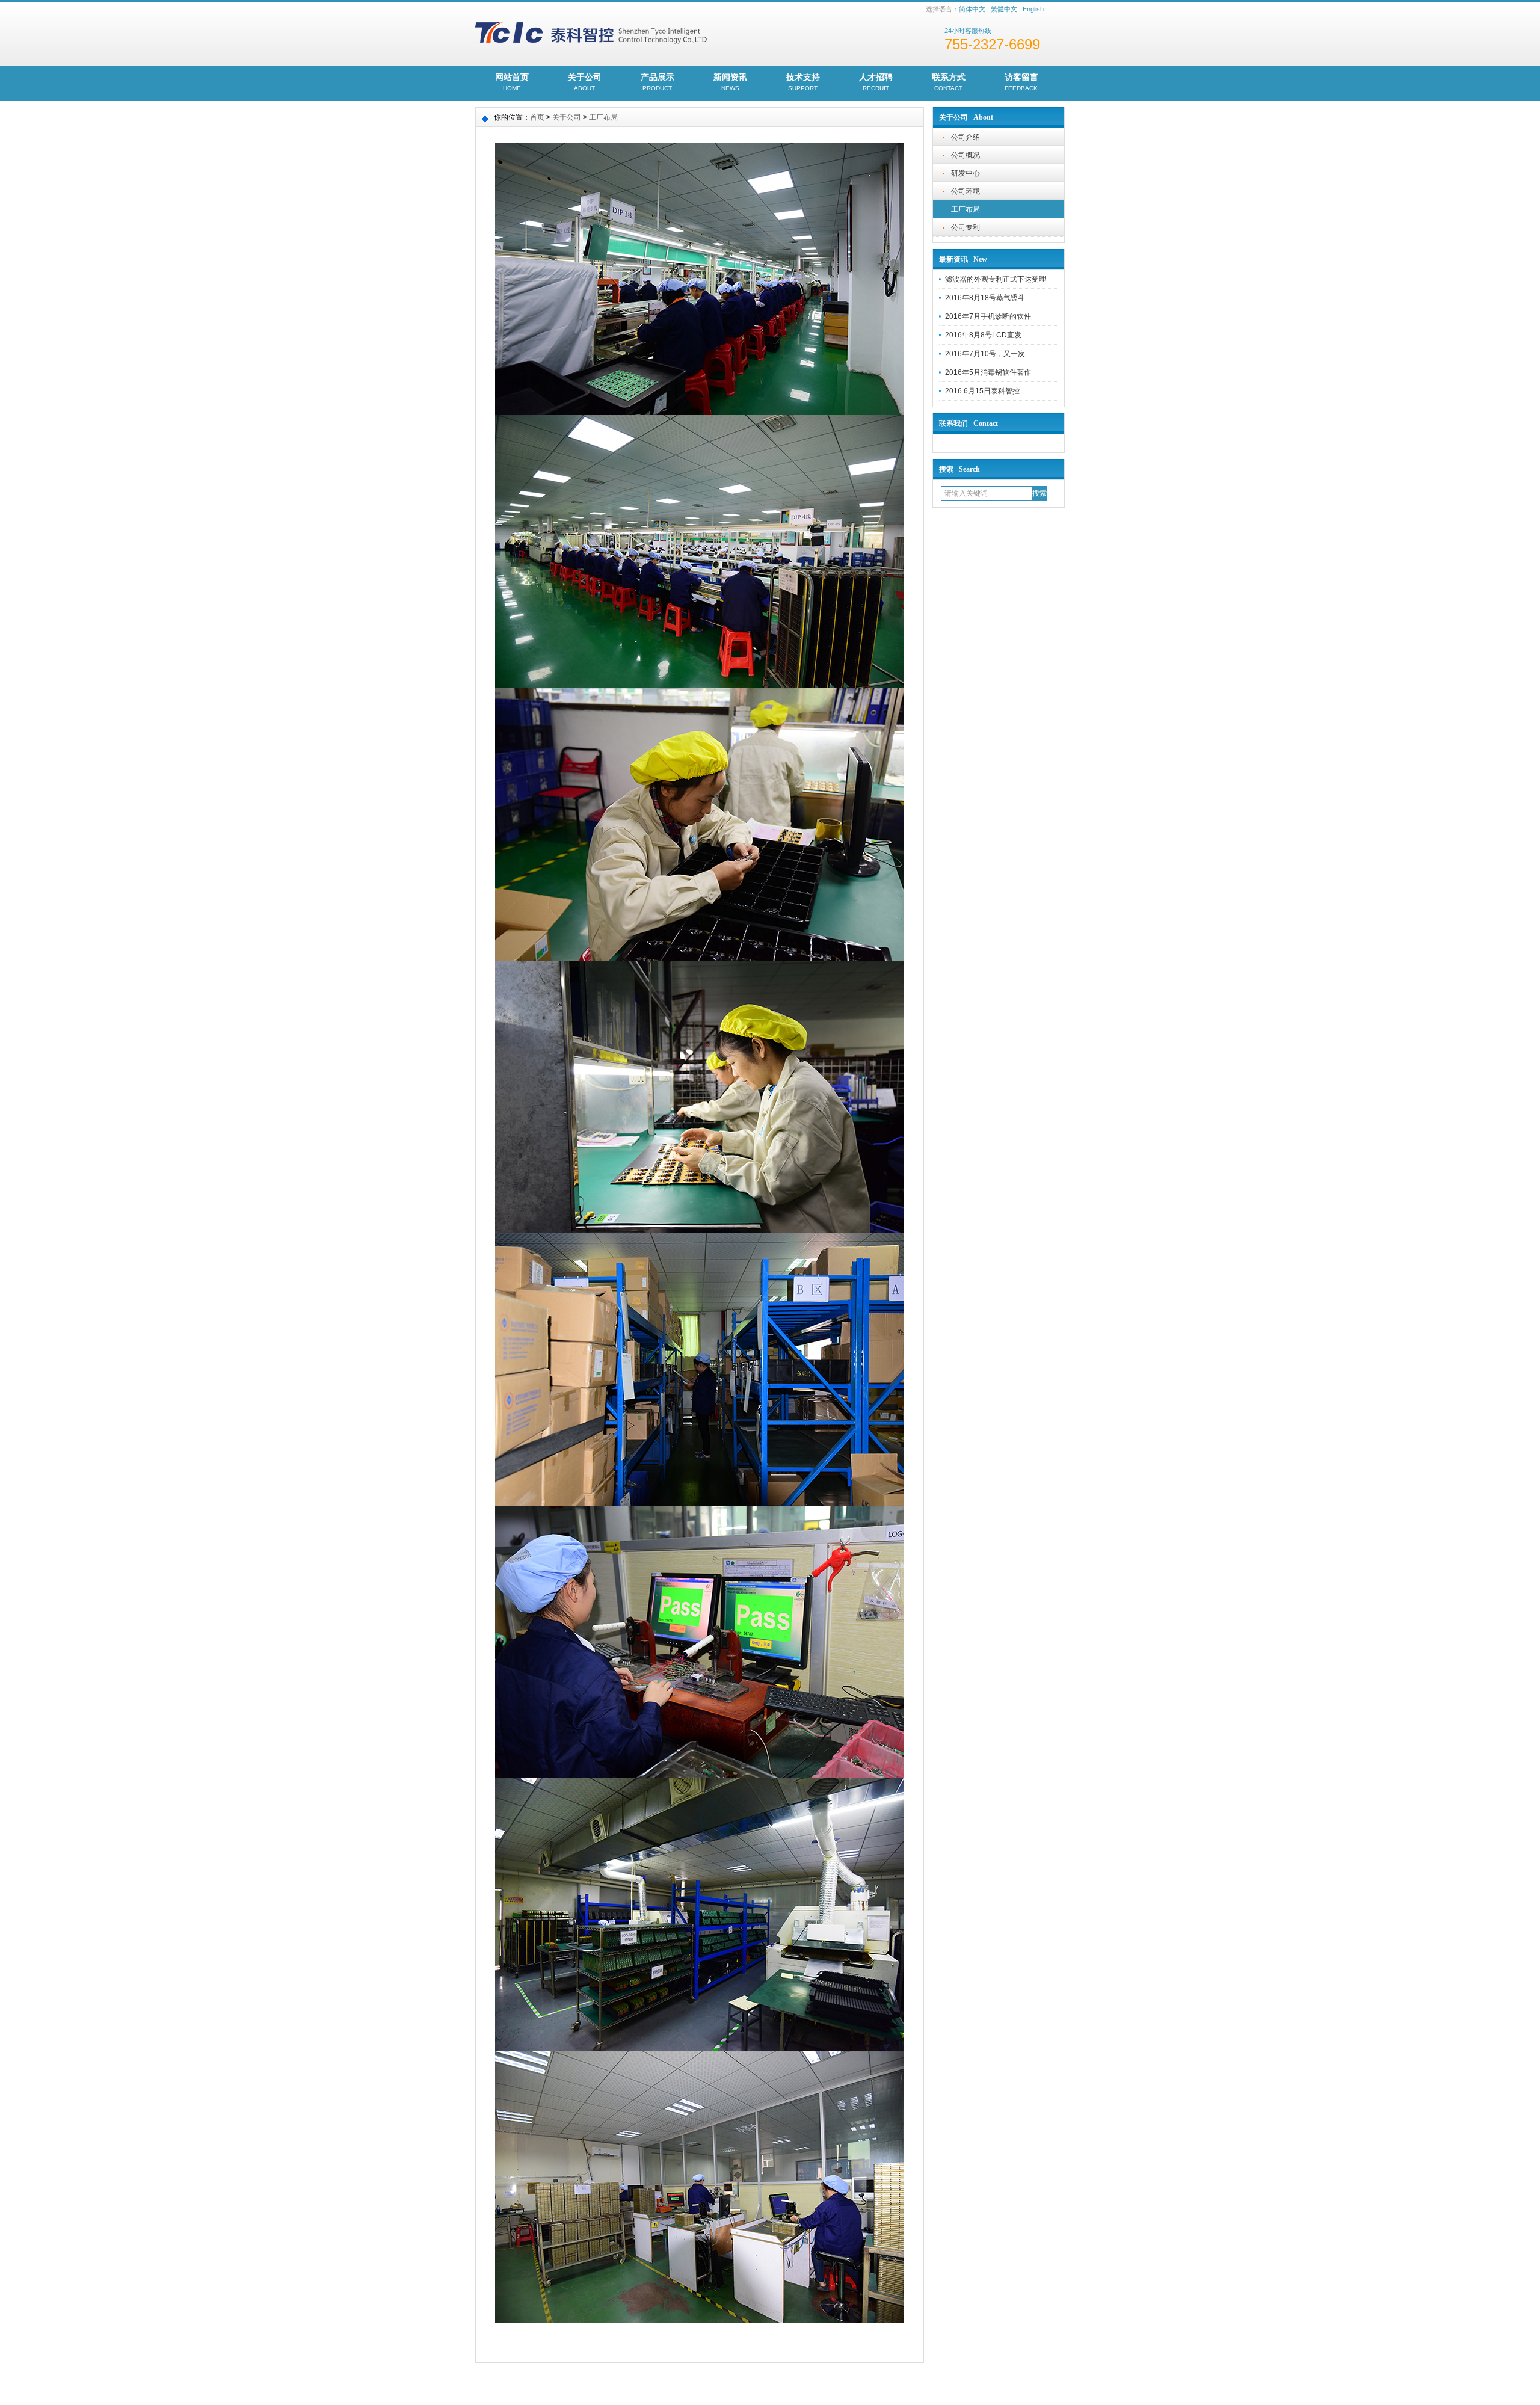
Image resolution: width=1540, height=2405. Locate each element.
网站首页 (512, 82)
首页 (537, 117)
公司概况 (966, 155)
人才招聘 (876, 82)
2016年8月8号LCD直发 (983, 335)
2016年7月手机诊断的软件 (988, 316)
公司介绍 (966, 137)
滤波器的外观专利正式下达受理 (996, 279)
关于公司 (585, 82)
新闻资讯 (730, 82)
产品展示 (658, 82)
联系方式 (949, 82)
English (1033, 9)
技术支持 (803, 82)
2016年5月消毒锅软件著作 (988, 372)
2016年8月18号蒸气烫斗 (985, 298)
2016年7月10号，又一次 (985, 354)
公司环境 (966, 191)
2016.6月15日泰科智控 (982, 391)
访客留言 (1021, 82)
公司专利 (966, 227)
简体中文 (972, 9)
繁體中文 (1004, 9)
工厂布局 (966, 209)
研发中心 (966, 173)
